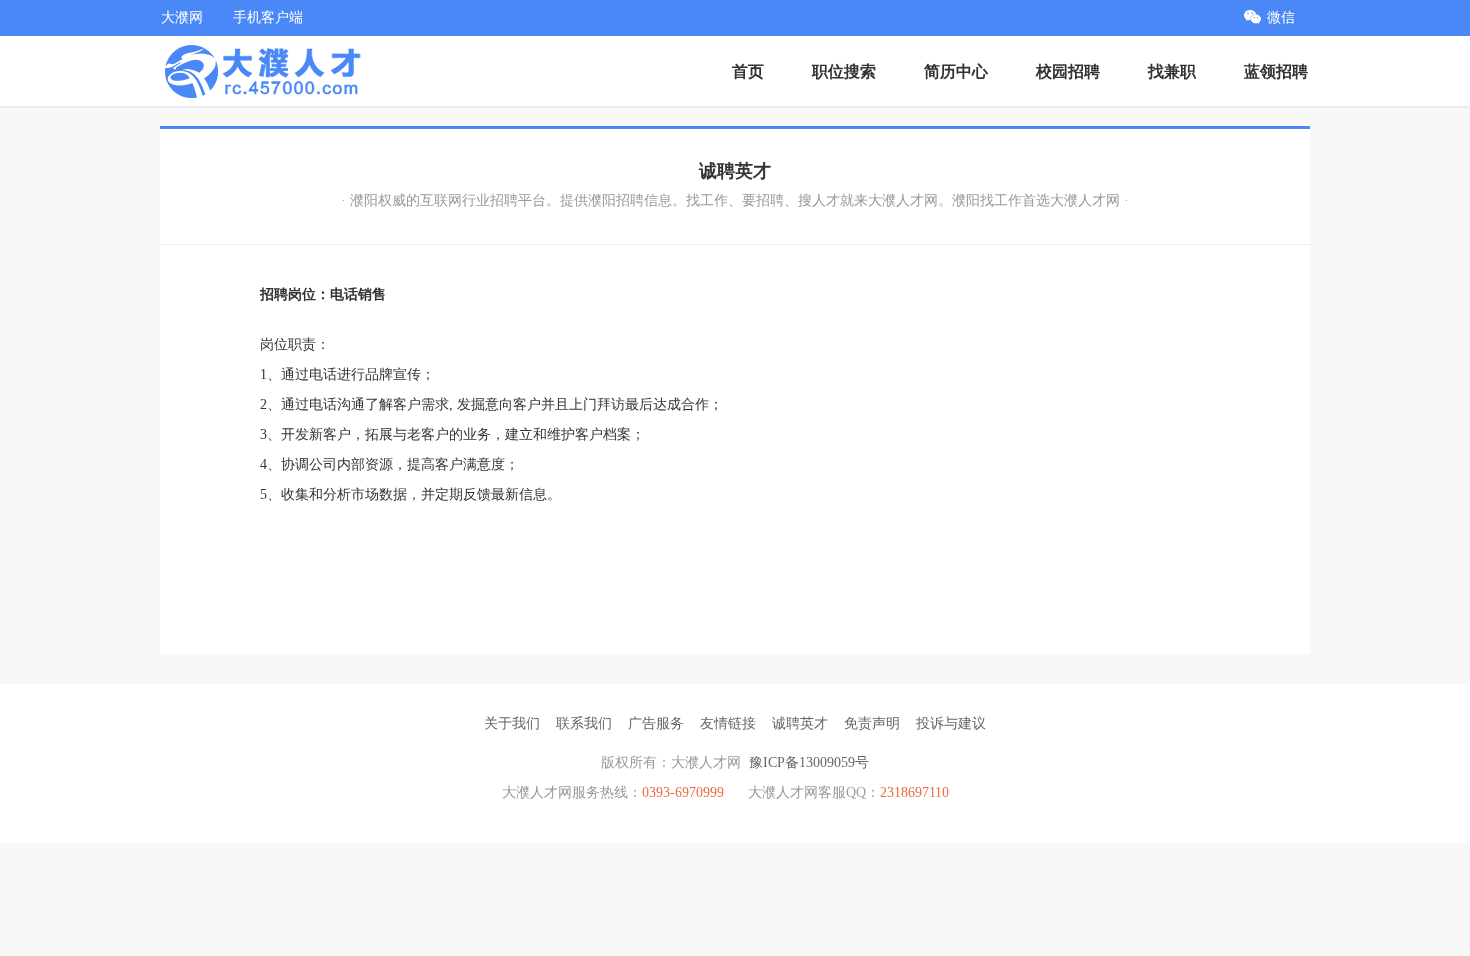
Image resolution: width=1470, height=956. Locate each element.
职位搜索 (844, 71)
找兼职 (1172, 71)
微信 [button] (1281, 17)
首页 (748, 71)
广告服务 (656, 723)
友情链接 (728, 723)
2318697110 (914, 792)
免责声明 (872, 723)
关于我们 (512, 723)
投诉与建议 (951, 723)
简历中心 (956, 71)
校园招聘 (1068, 71)
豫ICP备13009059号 (809, 762)
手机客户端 (268, 17)
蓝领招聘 (1276, 71)
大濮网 (182, 17)
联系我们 (584, 723)
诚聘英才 (800, 723)
